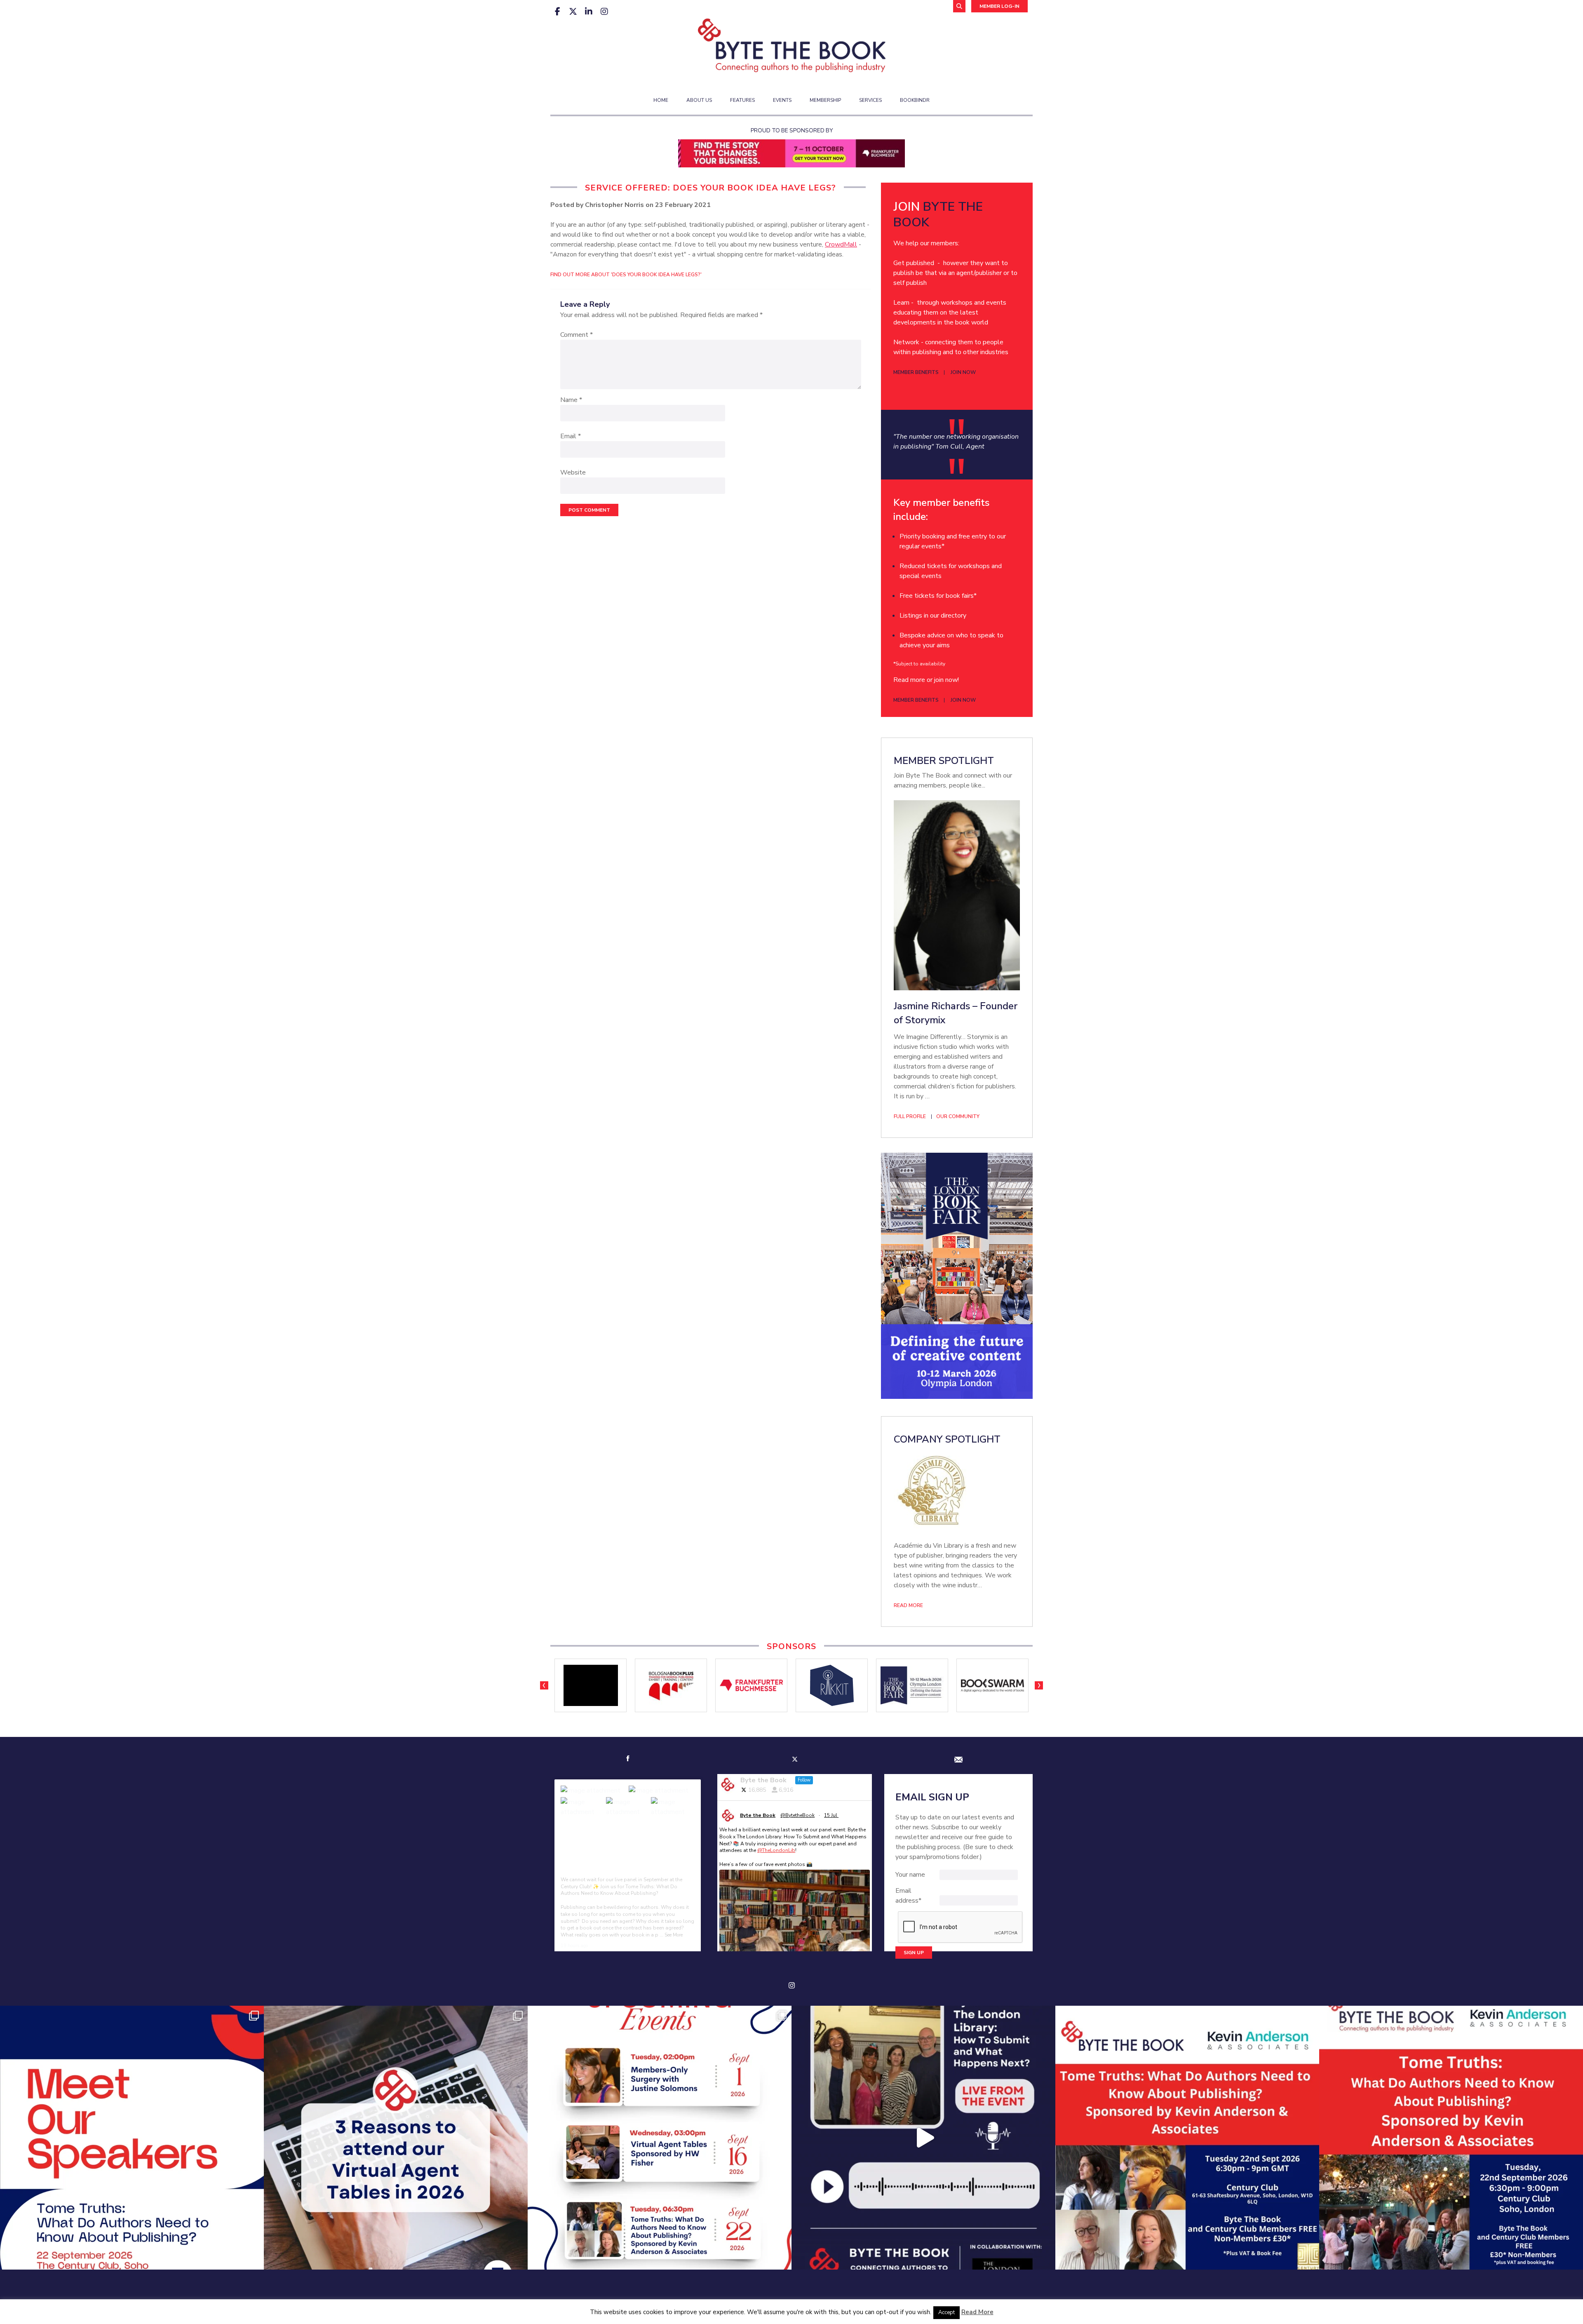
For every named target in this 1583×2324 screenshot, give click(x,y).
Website (573, 472)
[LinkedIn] (589, 12)
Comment (577, 335)
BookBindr (915, 100)
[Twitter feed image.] (795, 1919)
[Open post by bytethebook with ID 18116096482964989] (396, 2138)
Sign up (914, 1953)
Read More (977, 2312)
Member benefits (916, 372)
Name (571, 400)
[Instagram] (604, 12)
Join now (963, 372)
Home (661, 100)
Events (782, 100)
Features (742, 100)
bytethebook (129, 2015)
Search (959, 6)
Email (571, 436)
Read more (908, 1605)
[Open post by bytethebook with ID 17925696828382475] (1451, 2138)
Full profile (910, 1116)
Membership (825, 100)
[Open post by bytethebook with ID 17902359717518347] (660, 2138)
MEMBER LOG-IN (999, 6)
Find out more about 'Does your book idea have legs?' (626, 275)
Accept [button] (947, 2312)
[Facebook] (557, 12)
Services (870, 100)
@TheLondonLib (776, 1850)
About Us (699, 100)
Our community (958, 1116)
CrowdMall (841, 244)
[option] (591, 1685)
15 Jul (831, 1815)
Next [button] (1039, 1685)
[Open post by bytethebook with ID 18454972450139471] (132, 2138)
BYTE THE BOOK (938, 215)
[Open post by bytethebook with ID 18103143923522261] (923, 2138)
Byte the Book (758, 1815)
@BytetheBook (797, 1815)
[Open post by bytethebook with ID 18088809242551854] (1187, 2138)
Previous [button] (544, 1685)
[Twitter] (573, 12)
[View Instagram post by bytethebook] (256, 2259)
